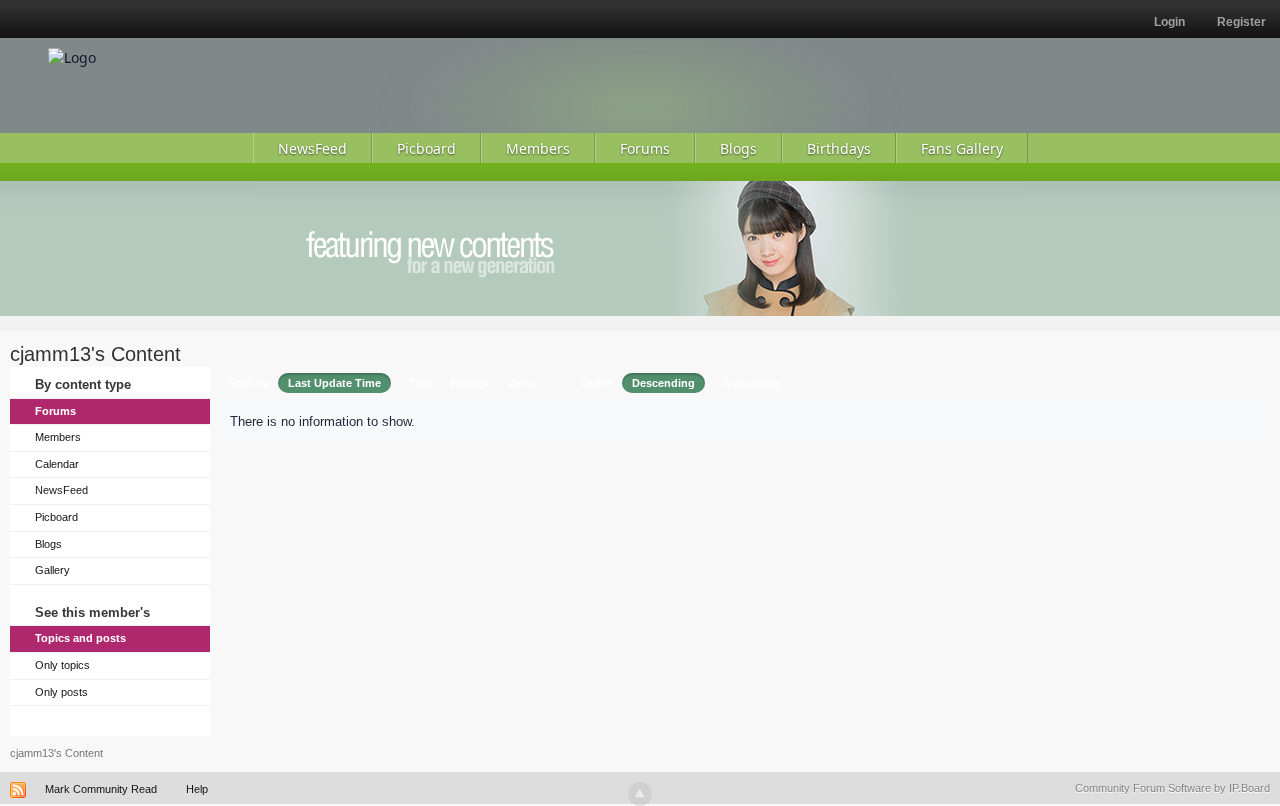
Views (522, 383)
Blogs (48, 544)
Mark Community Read (101, 789)
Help (197, 789)
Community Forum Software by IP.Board (1172, 788)
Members (58, 437)
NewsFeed (61, 490)
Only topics (62, 665)
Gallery (52, 570)
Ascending (751, 383)
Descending (663, 383)
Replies (469, 383)
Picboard (56, 517)
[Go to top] (640, 794)
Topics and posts (80, 638)
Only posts (61, 692)
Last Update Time (334, 383)
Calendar (57, 464)
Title (420, 383)
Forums (55, 411)
